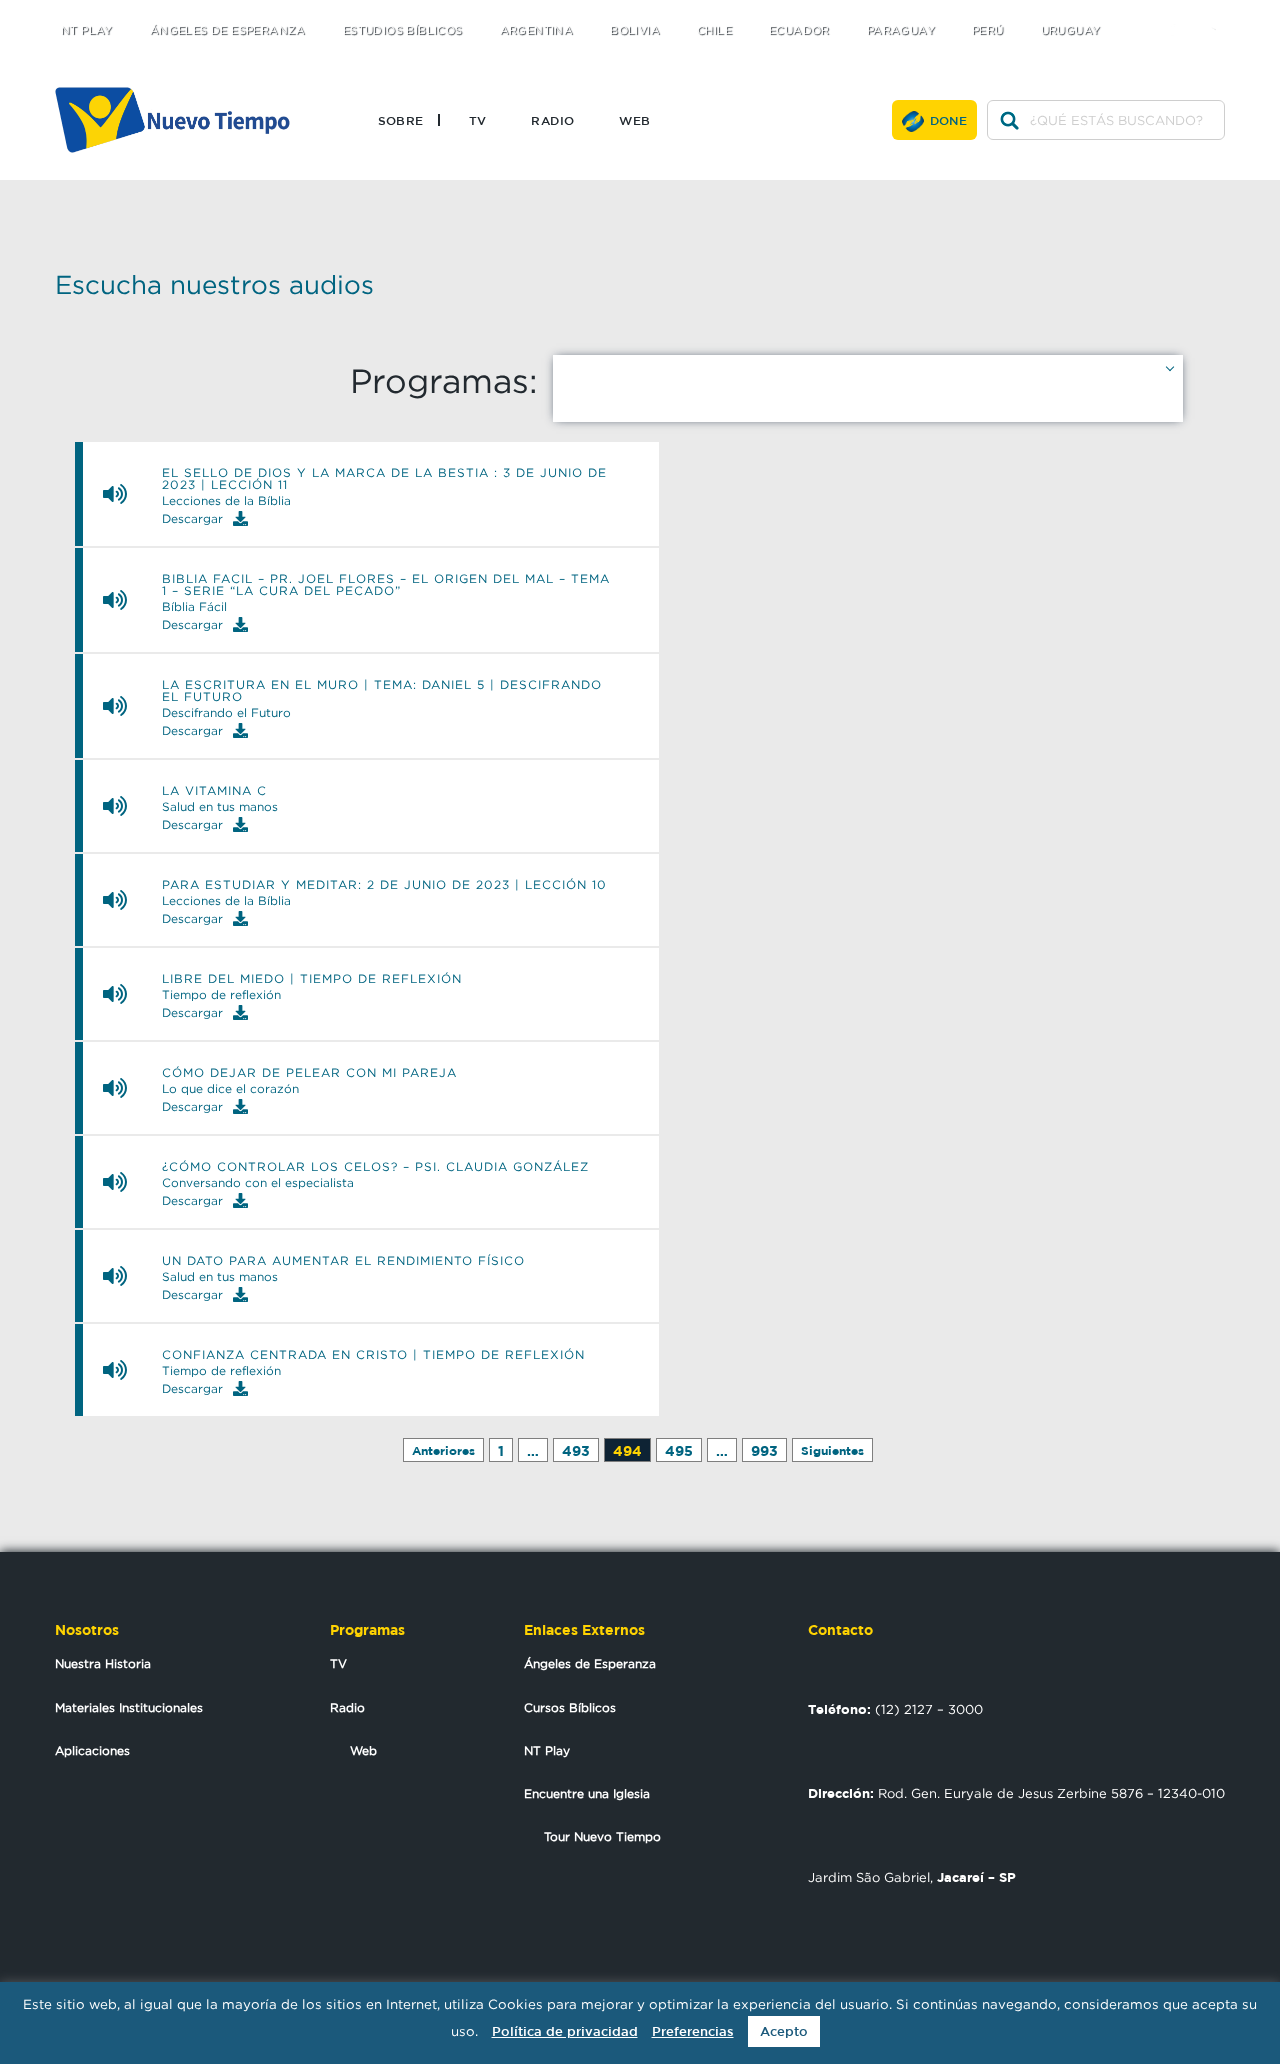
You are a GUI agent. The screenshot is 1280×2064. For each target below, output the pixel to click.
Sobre (401, 120)
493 (576, 1450)
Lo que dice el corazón (230, 1089)
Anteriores (443, 1450)
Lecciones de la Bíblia (226, 501)
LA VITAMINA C (214, 791)
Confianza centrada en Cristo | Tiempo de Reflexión (373, 1355)
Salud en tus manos (220, 807)
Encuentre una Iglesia (587, 1793)
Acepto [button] (784, 2031)
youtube (1220, 12)
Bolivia (635, 30)
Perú (988, 30)
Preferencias (693, 2031)
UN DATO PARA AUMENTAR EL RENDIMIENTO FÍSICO (343, 1261)
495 (679, 1450)
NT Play (87, 30)
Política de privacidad (565, 2031)
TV (478, 120)
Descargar (192, 518)
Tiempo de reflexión (221, 995)
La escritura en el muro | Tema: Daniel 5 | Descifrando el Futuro (382, 691)
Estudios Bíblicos (403, 30)
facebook (1180, 12)
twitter (1140, 12)
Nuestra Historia (103, 1663)
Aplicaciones (92, 1750)
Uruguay (1071, 30)
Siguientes (832, 1450)
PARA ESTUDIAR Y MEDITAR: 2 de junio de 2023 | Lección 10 (384, 885)
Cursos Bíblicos (570, 1707)
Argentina (537, 30)
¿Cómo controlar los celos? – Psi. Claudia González (375, 1167)
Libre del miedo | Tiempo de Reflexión (312, 979)
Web (634, 120)
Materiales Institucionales (129, 1707)
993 (764, 1450)
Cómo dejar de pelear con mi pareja (309, 1073)
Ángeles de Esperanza (228, 30)
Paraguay (901, 30)
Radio (552, 120)
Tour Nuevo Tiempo (602, 1836)
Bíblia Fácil (194, 607)
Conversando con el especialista (258, 1183)
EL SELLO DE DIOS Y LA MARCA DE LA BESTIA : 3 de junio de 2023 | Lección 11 (384, 479)
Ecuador (799, 30)
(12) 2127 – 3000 (895, 1709)
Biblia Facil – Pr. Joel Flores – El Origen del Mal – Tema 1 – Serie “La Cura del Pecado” (386, 585)
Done (949, 120)
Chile (714, 30)
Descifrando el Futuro (226, 713)
